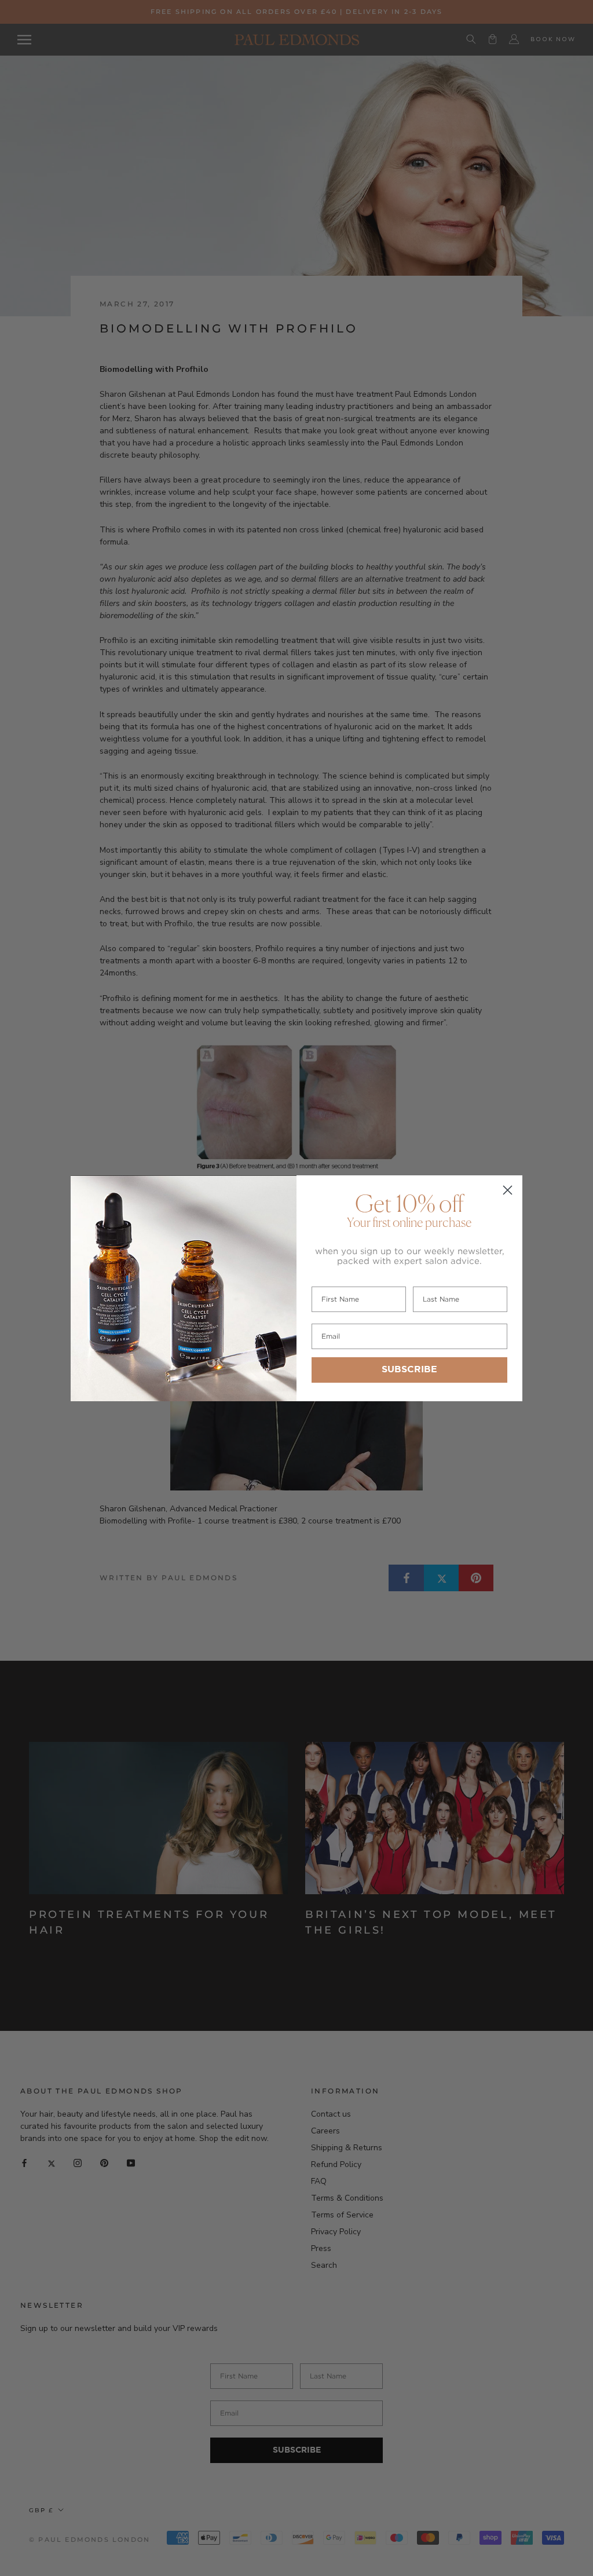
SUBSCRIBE (409, 1370)
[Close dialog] (508, 1190)
